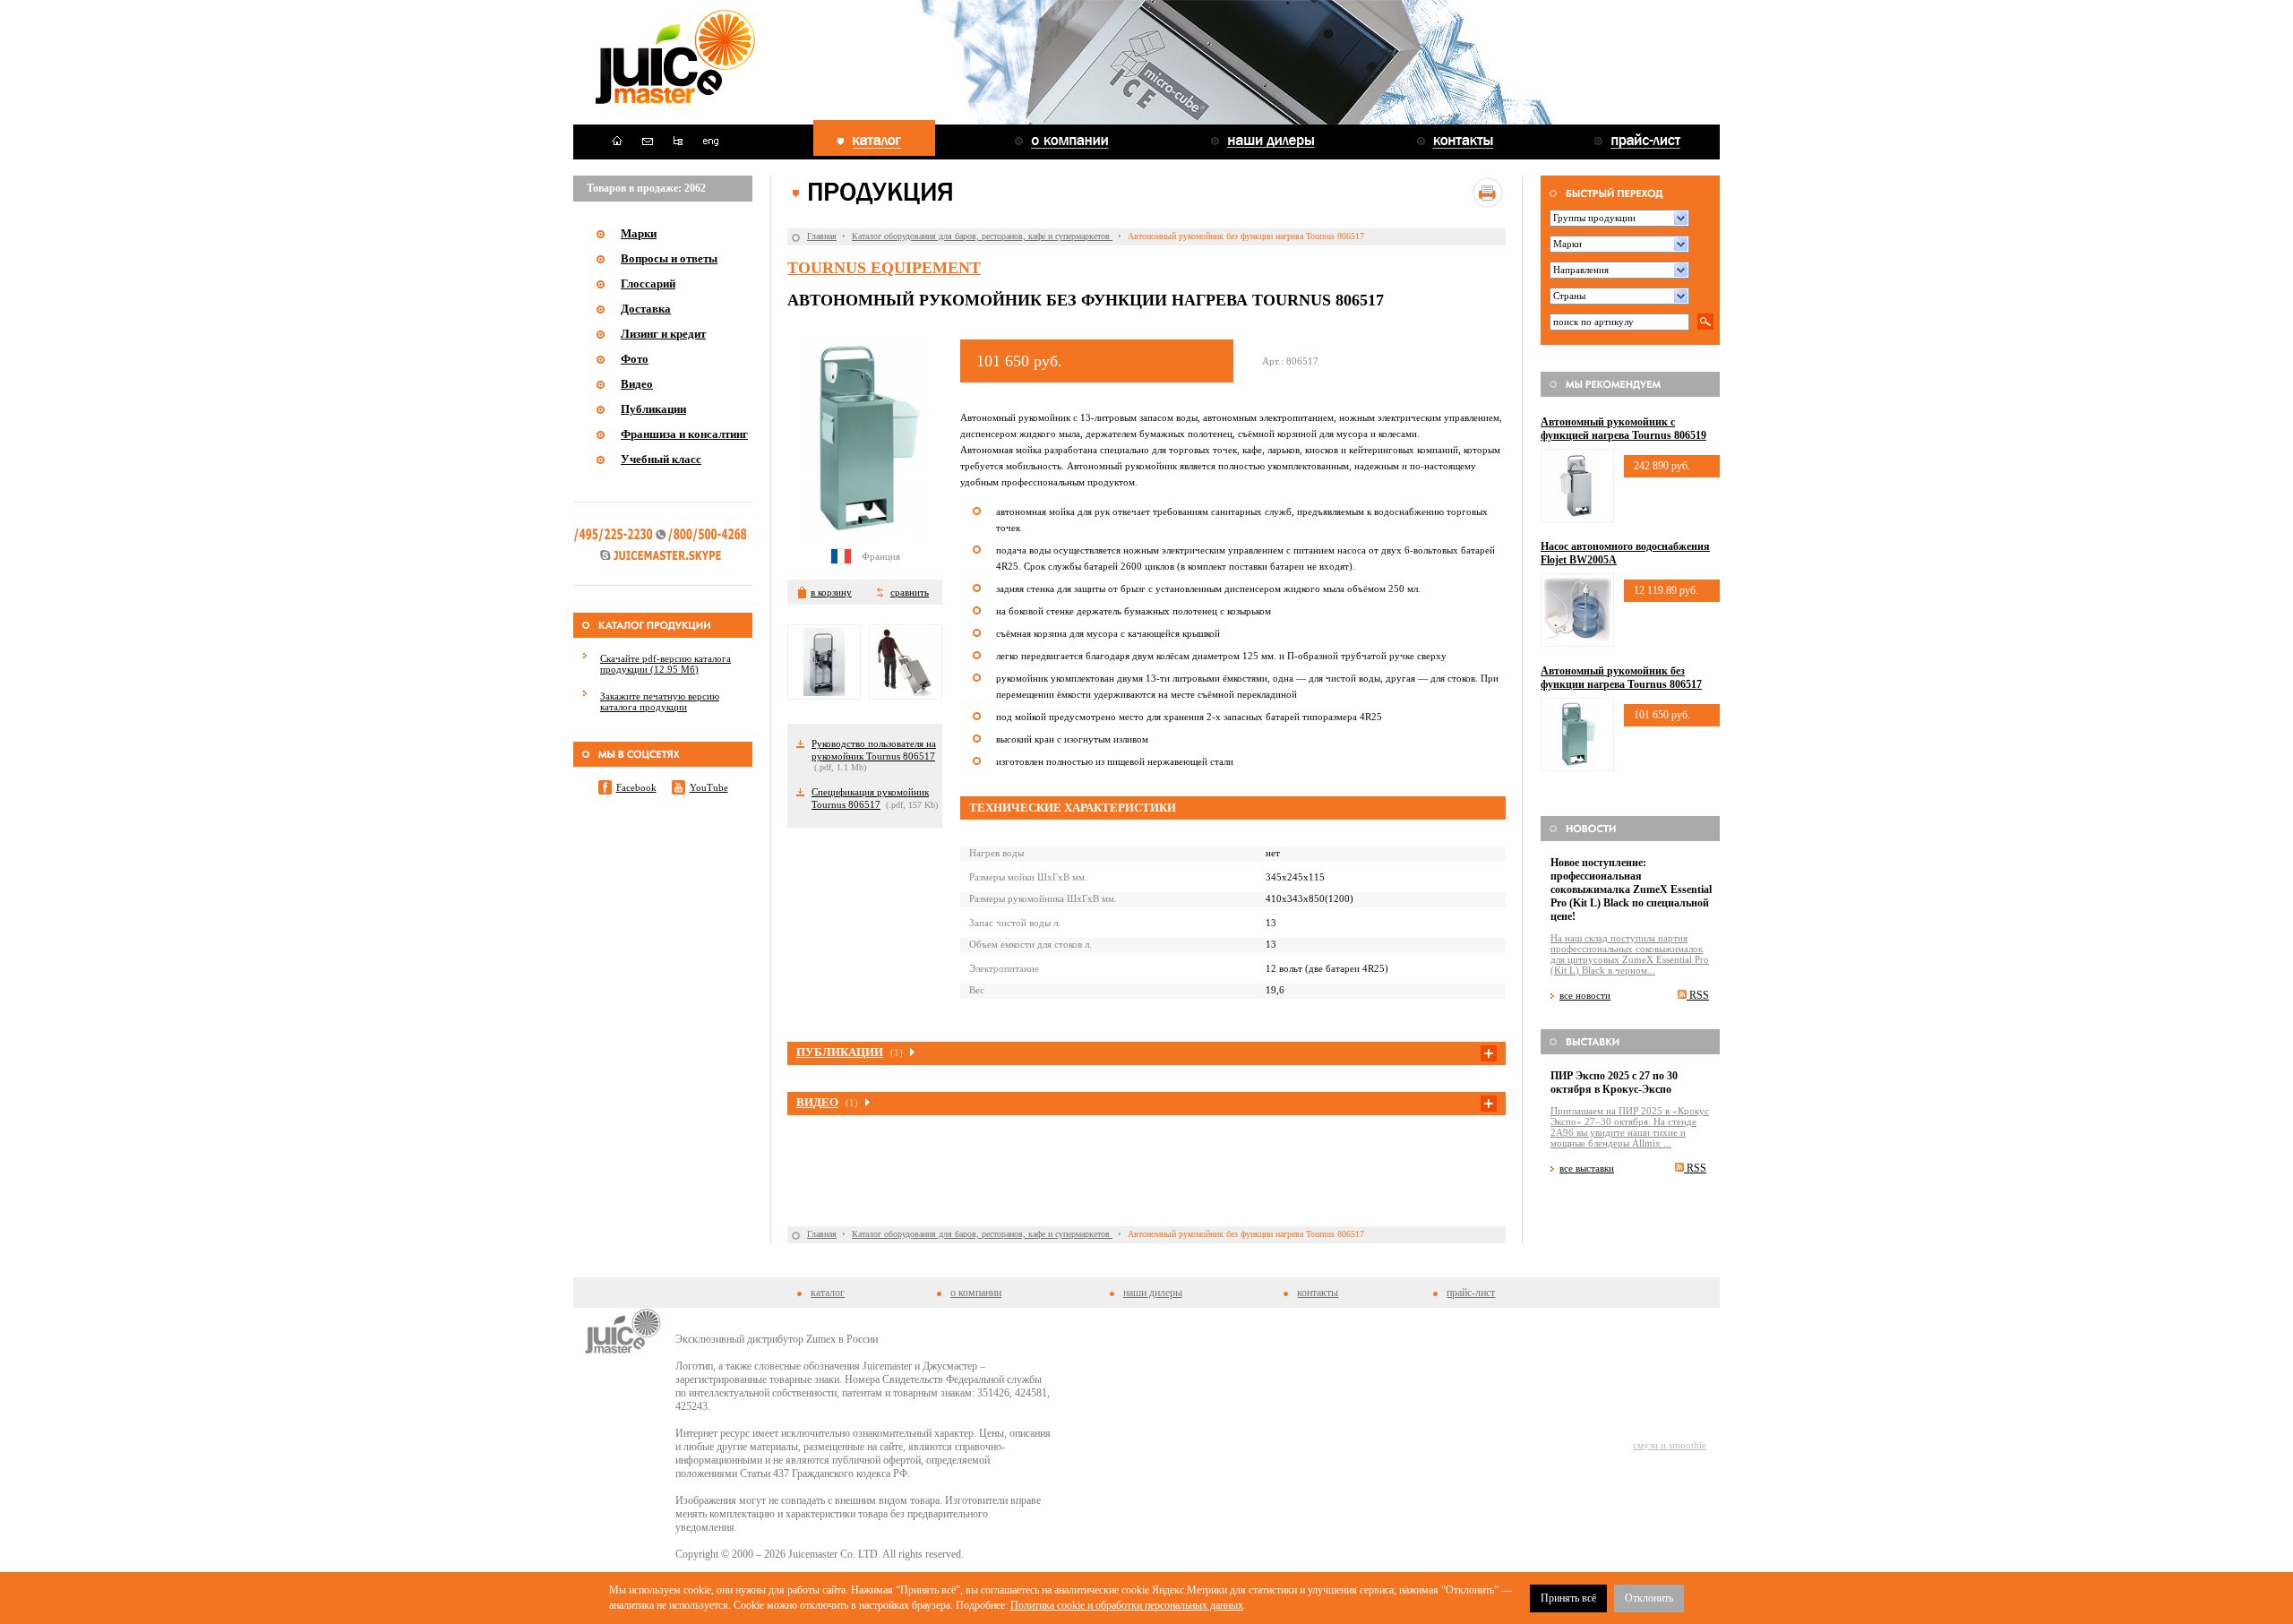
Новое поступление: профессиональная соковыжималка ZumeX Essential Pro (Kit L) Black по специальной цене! (1631, 889)
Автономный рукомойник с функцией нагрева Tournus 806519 (1623, 429)
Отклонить (1649, 1598)
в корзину (831, 592)
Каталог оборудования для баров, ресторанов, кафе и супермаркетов (982, 236)
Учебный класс (661, 459)
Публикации (653, 409)
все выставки (1587, 1168)
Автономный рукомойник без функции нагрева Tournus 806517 (1621, 678)
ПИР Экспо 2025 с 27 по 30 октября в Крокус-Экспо (1614, 1083)
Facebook (636, 787)
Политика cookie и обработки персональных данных (1127, 1605)
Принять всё (1568, 1598)
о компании (976, 1293)
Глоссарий (648, 284)
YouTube (709, 787)
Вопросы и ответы (669, 258)
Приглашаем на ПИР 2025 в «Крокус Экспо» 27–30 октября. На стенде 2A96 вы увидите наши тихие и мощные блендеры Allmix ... (1630, 1127)
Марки (639, 233)
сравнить (910, 592)
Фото (635, 359)
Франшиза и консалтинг (684, 434)
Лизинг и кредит (663, 334)
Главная (822, 236)
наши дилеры (1153, 1293)
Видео (637, 384)
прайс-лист (1471, 1293)
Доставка (646, 309)
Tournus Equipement (884, 268)
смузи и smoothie (1670, 1445)
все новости (1585, 995)
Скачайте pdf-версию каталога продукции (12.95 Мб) (666, 664)
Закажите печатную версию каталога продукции (660, 701)
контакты (1318, 1293)
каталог (828, 1293)
